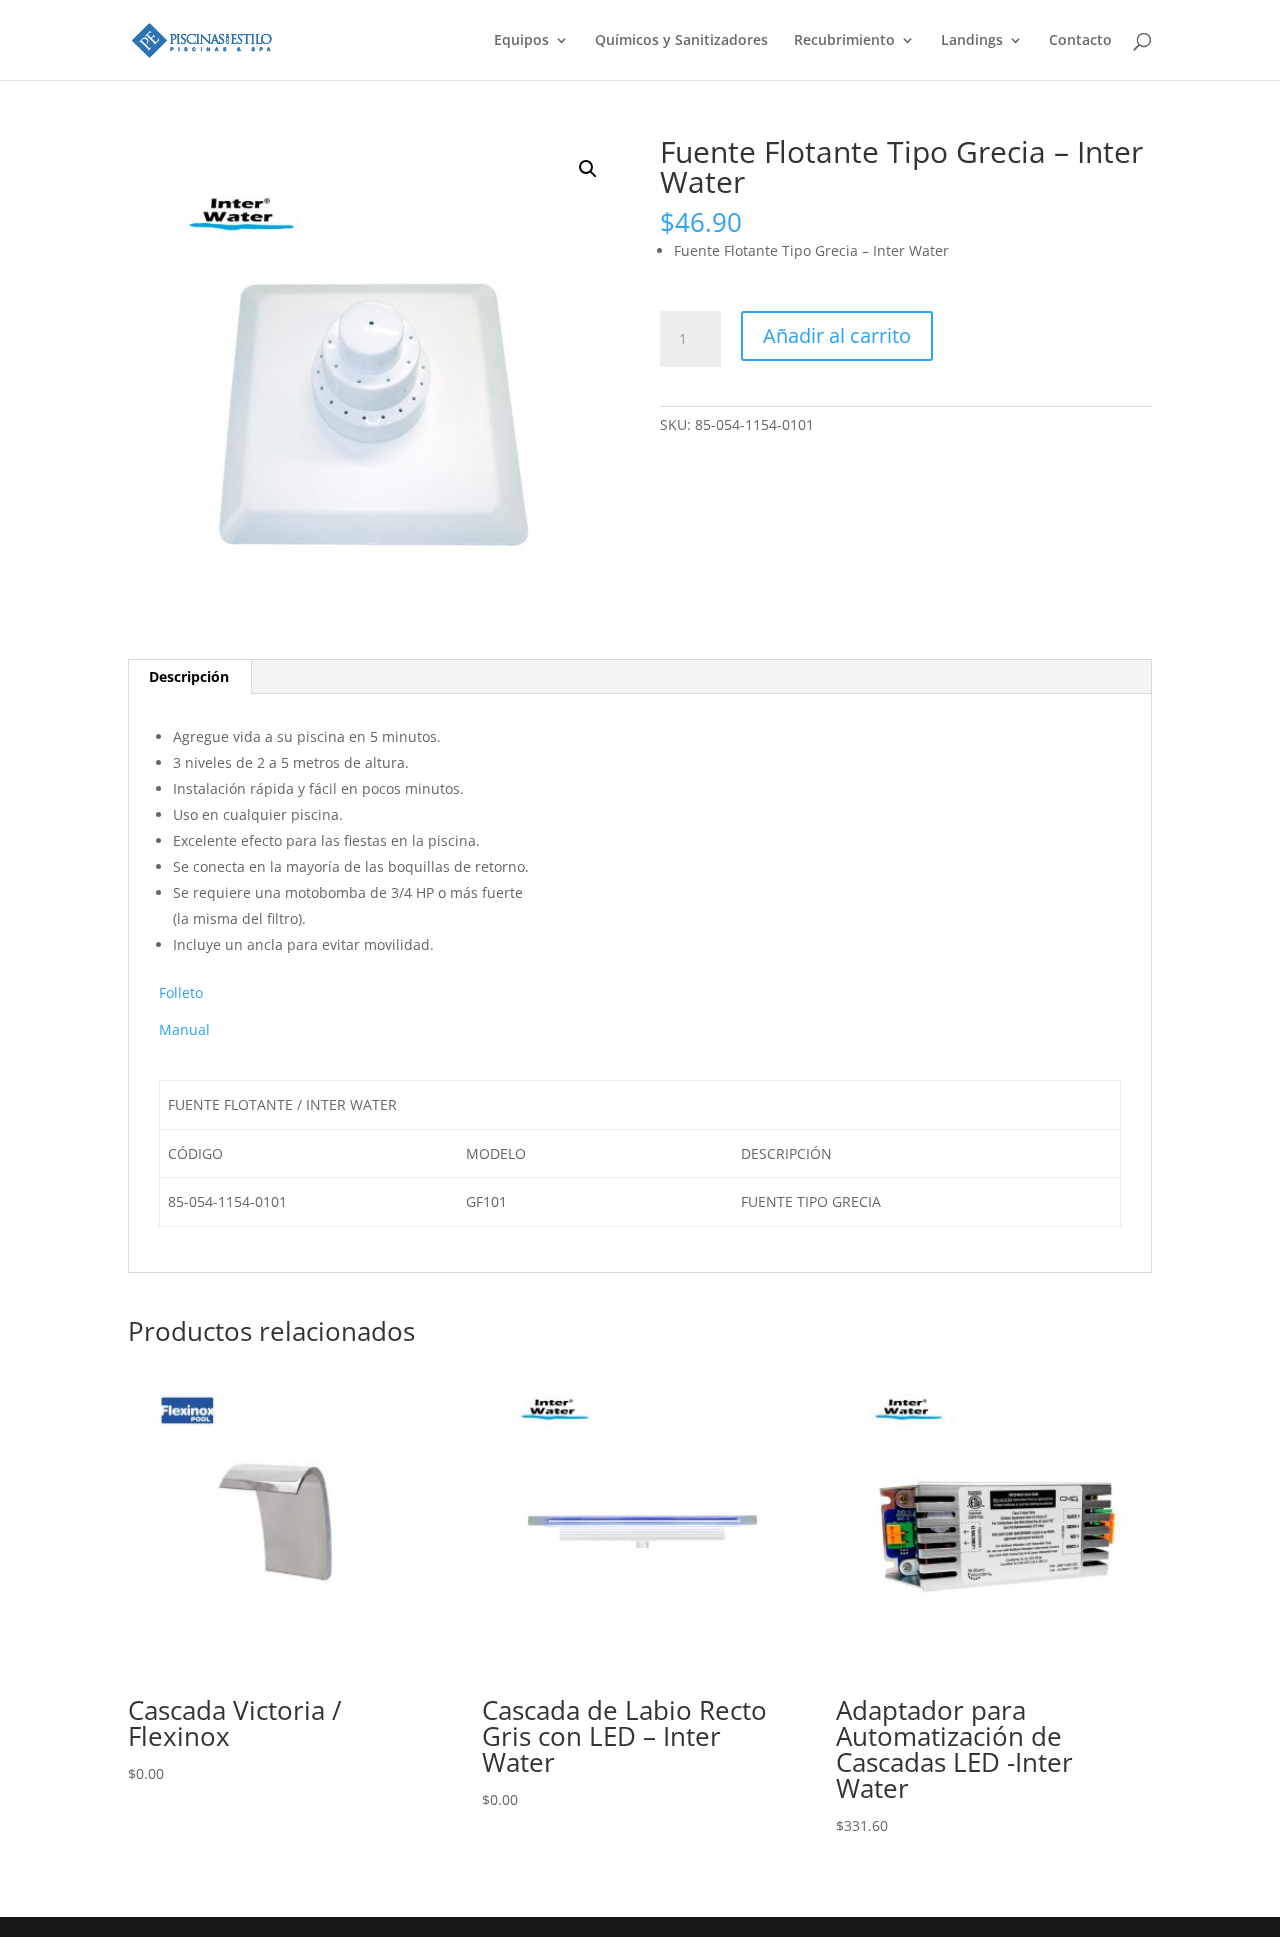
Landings (972, 41)
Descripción (189, 676)
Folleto (181, 992)
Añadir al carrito (837, 335)
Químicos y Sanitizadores (681, 41)
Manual (184, 1029)
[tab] (189, 677)
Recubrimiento (844, 41)
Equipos (521, 41)
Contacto (1080, 41)
